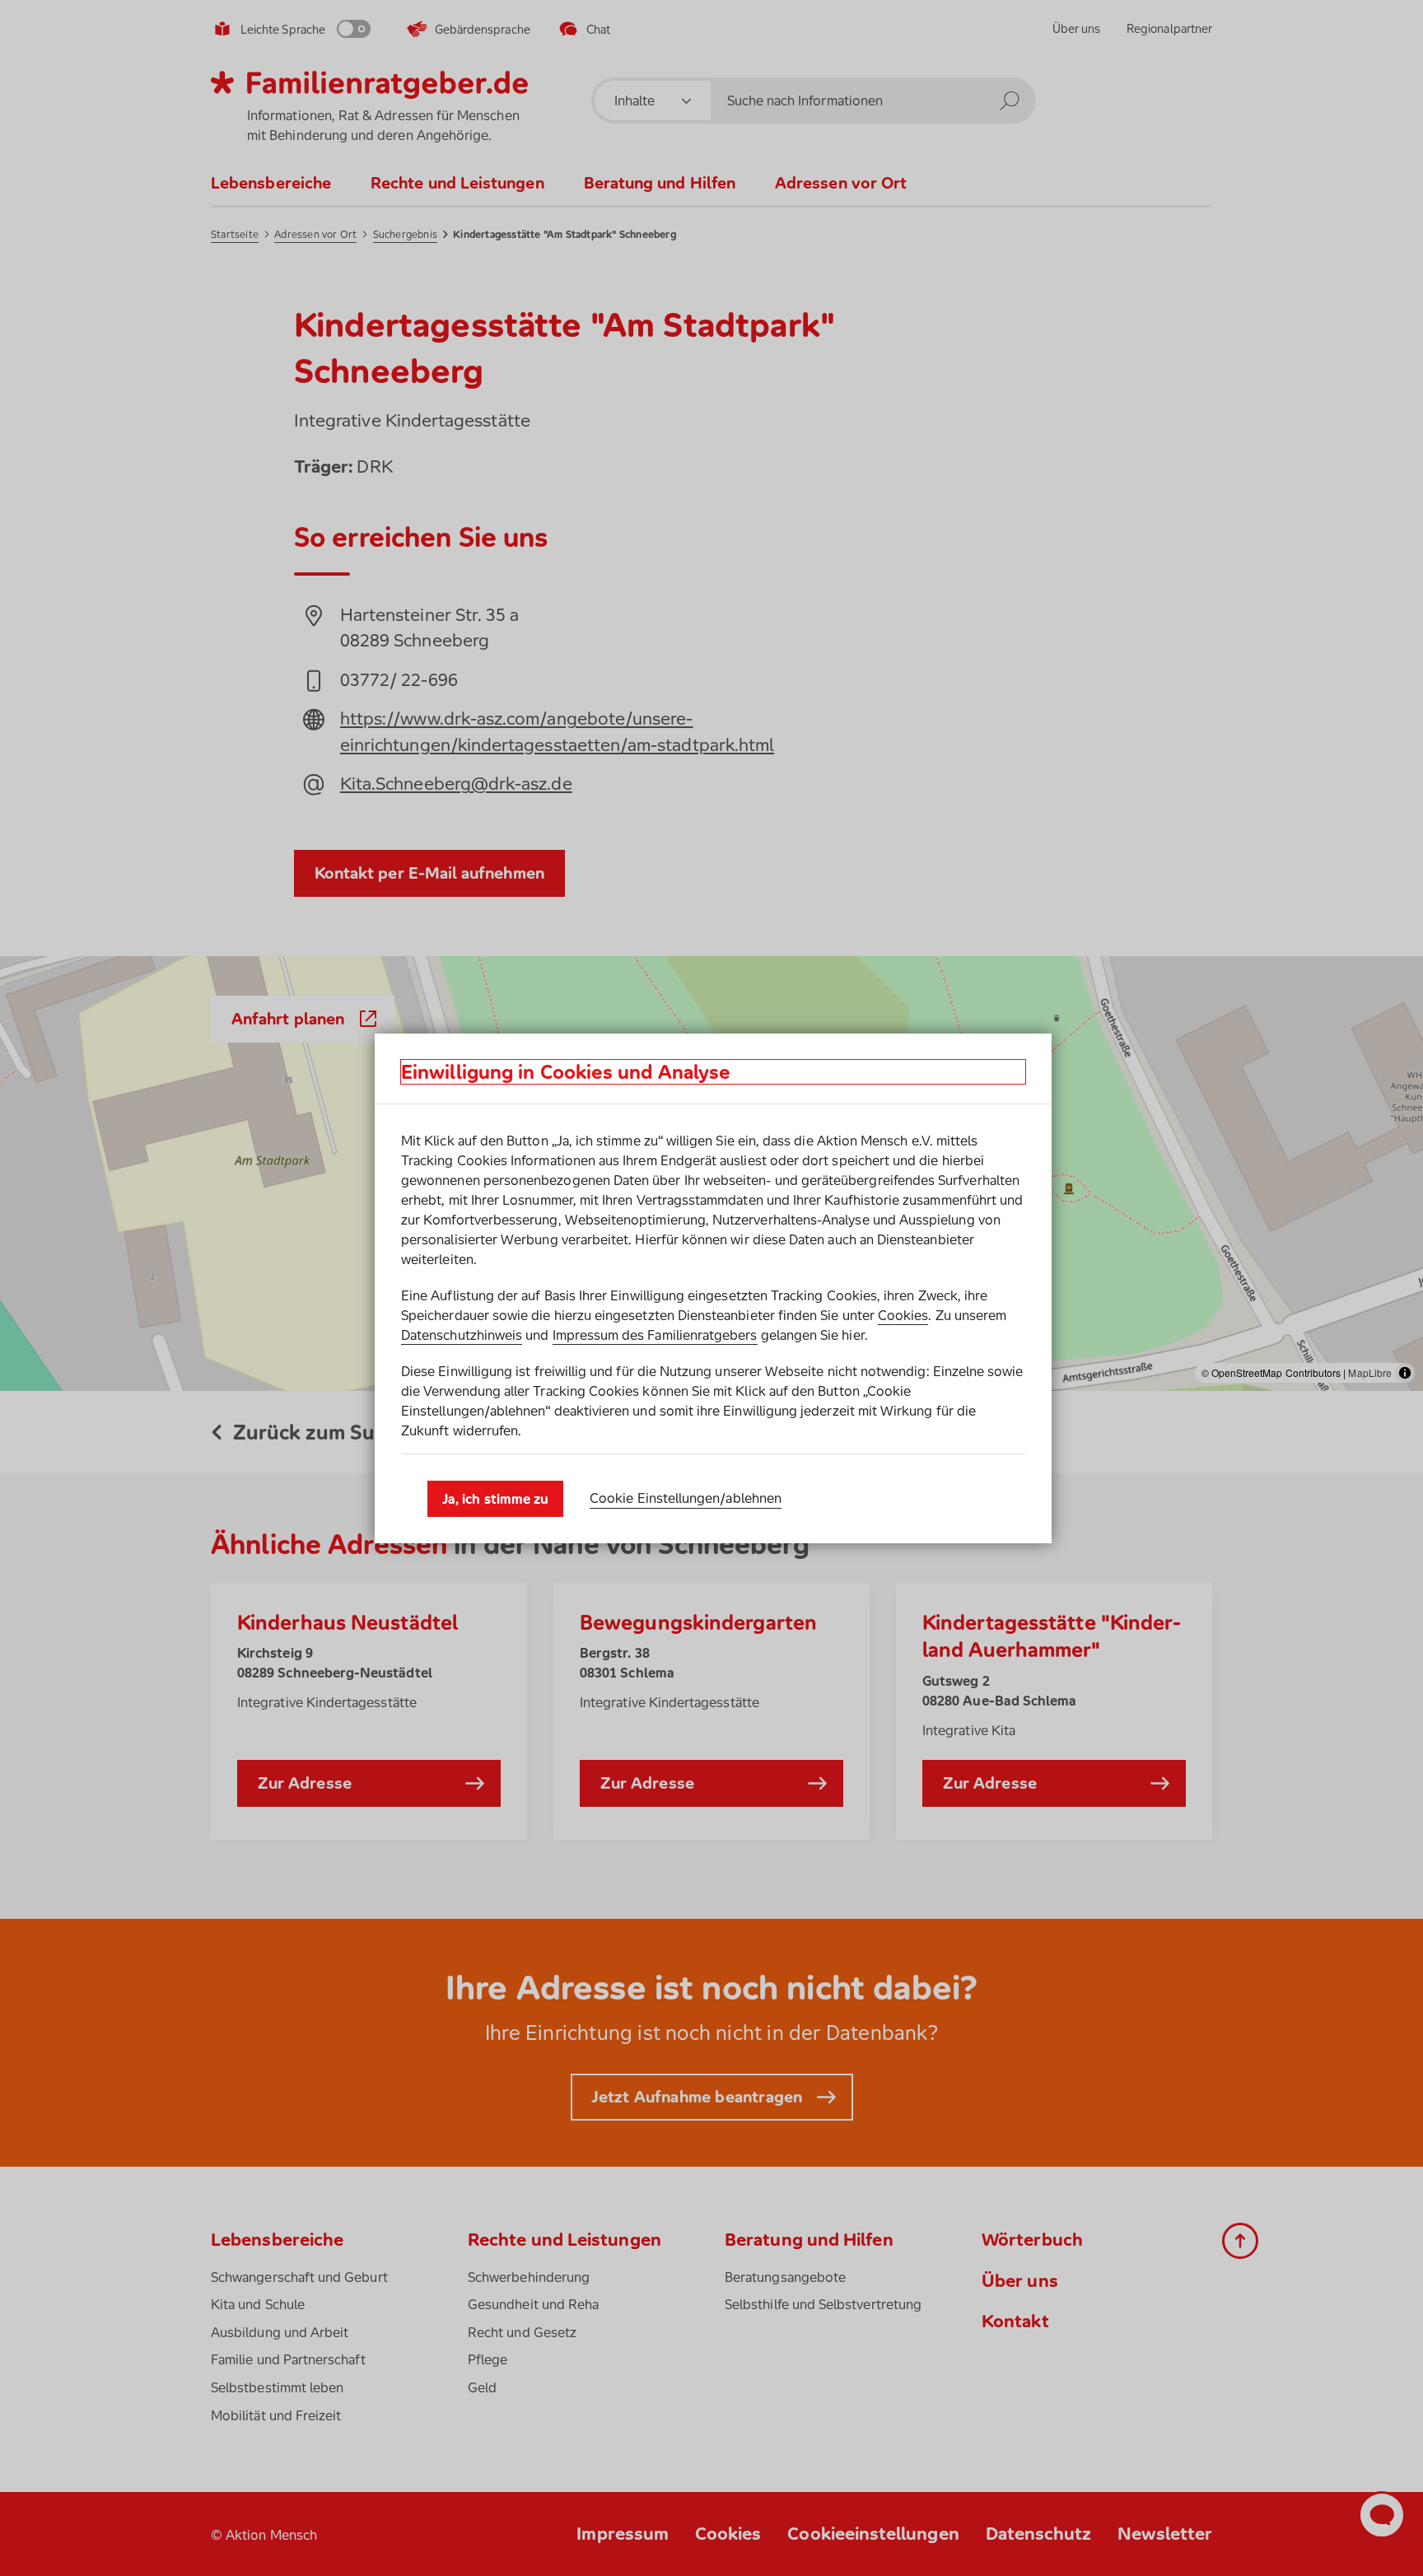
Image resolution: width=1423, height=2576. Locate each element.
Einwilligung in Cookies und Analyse (566, 1072)
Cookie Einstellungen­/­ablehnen (686, 1498)
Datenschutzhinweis (462, 1335)
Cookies (903, 1315)
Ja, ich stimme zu (495, 1499)
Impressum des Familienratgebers (655, 1335)
